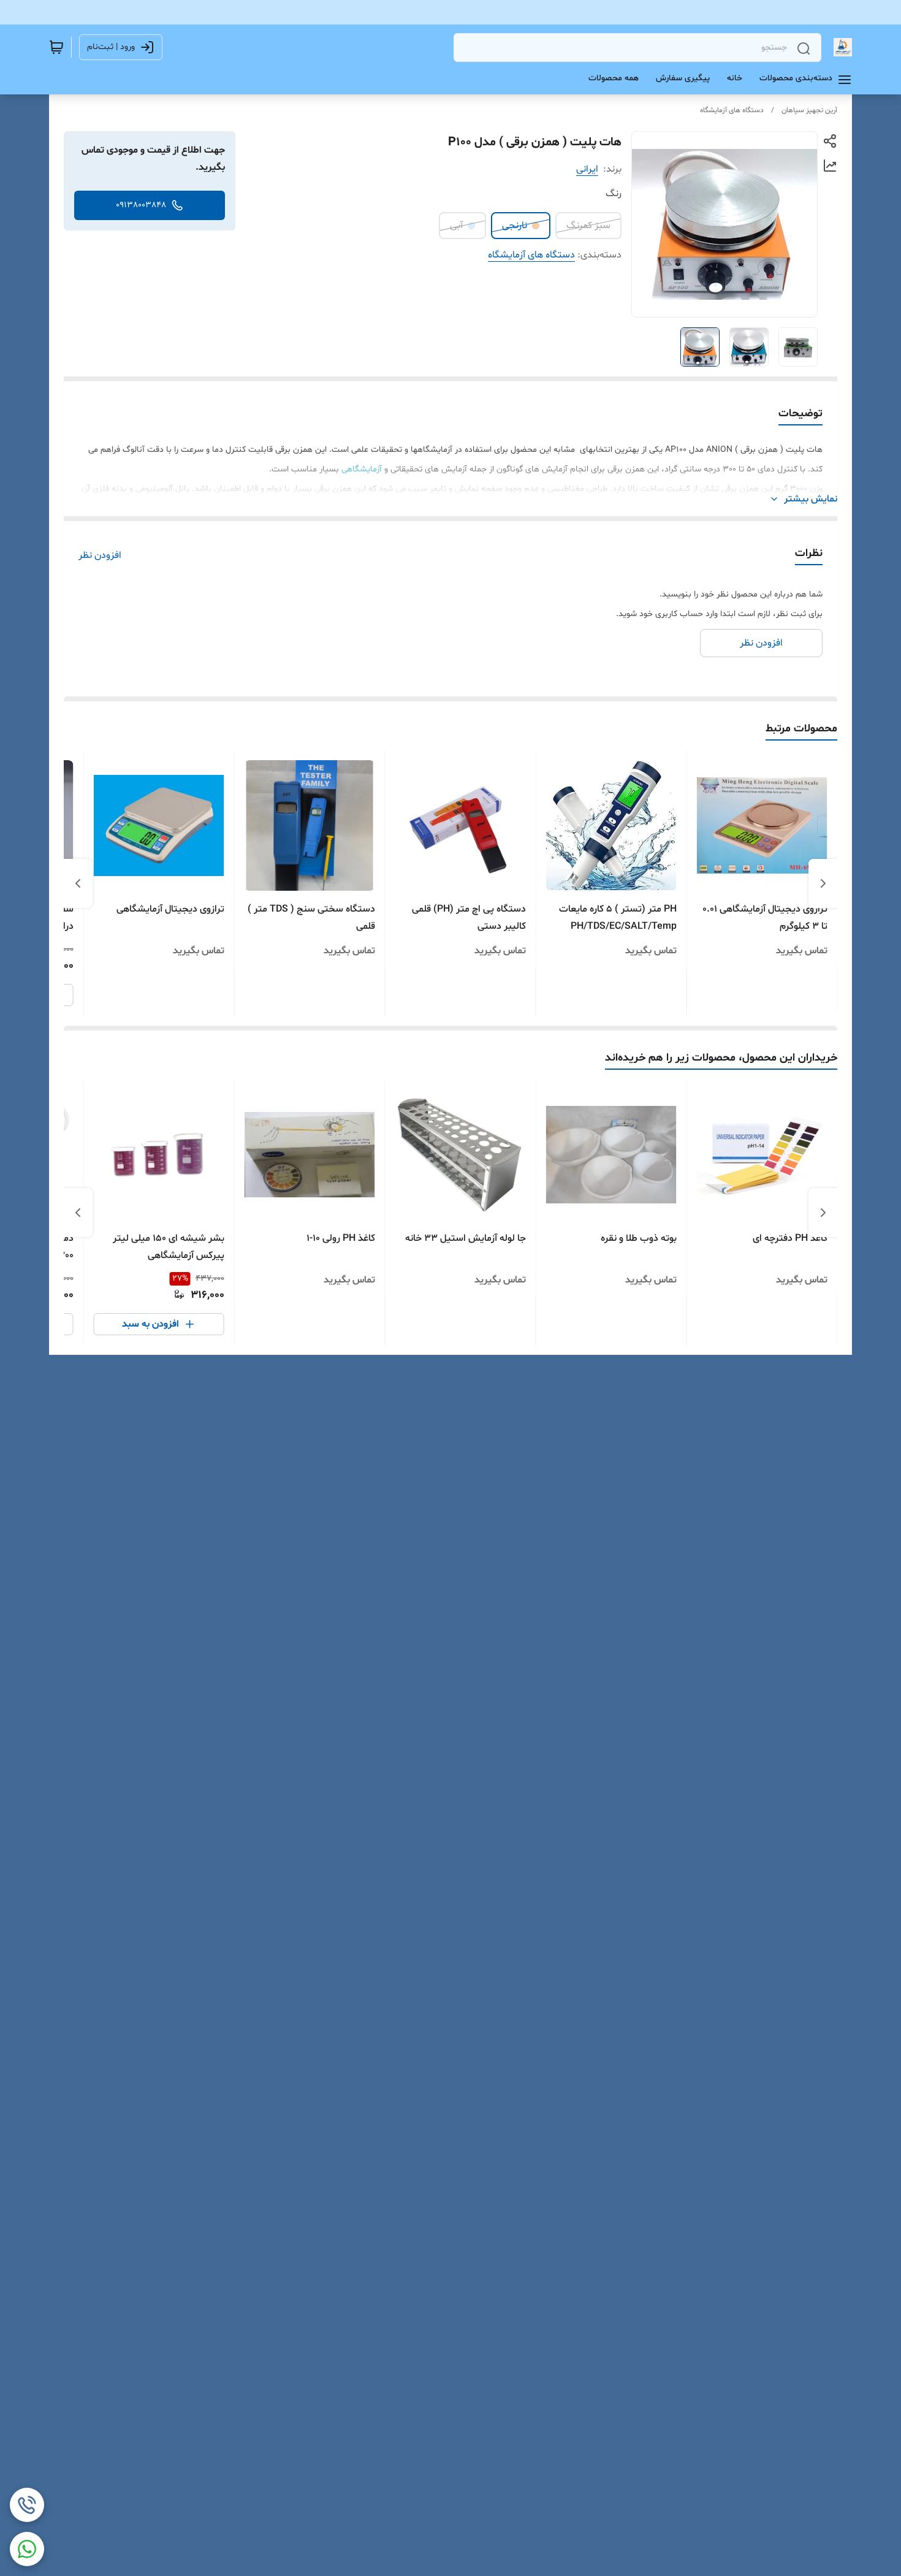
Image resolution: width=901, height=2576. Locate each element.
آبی (456, 226)
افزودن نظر (100, 555)
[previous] (823, 883)
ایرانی (587, 169)
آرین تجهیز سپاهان (809, 110)
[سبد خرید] (56, 47)
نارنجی (515, 226)
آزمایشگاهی (362, 469)
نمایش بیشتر (811, 499)
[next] (78, 883)
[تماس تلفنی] (27, 2505)
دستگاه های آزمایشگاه (732, 110)
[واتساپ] (27, 2549)
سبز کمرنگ (588, 226)
